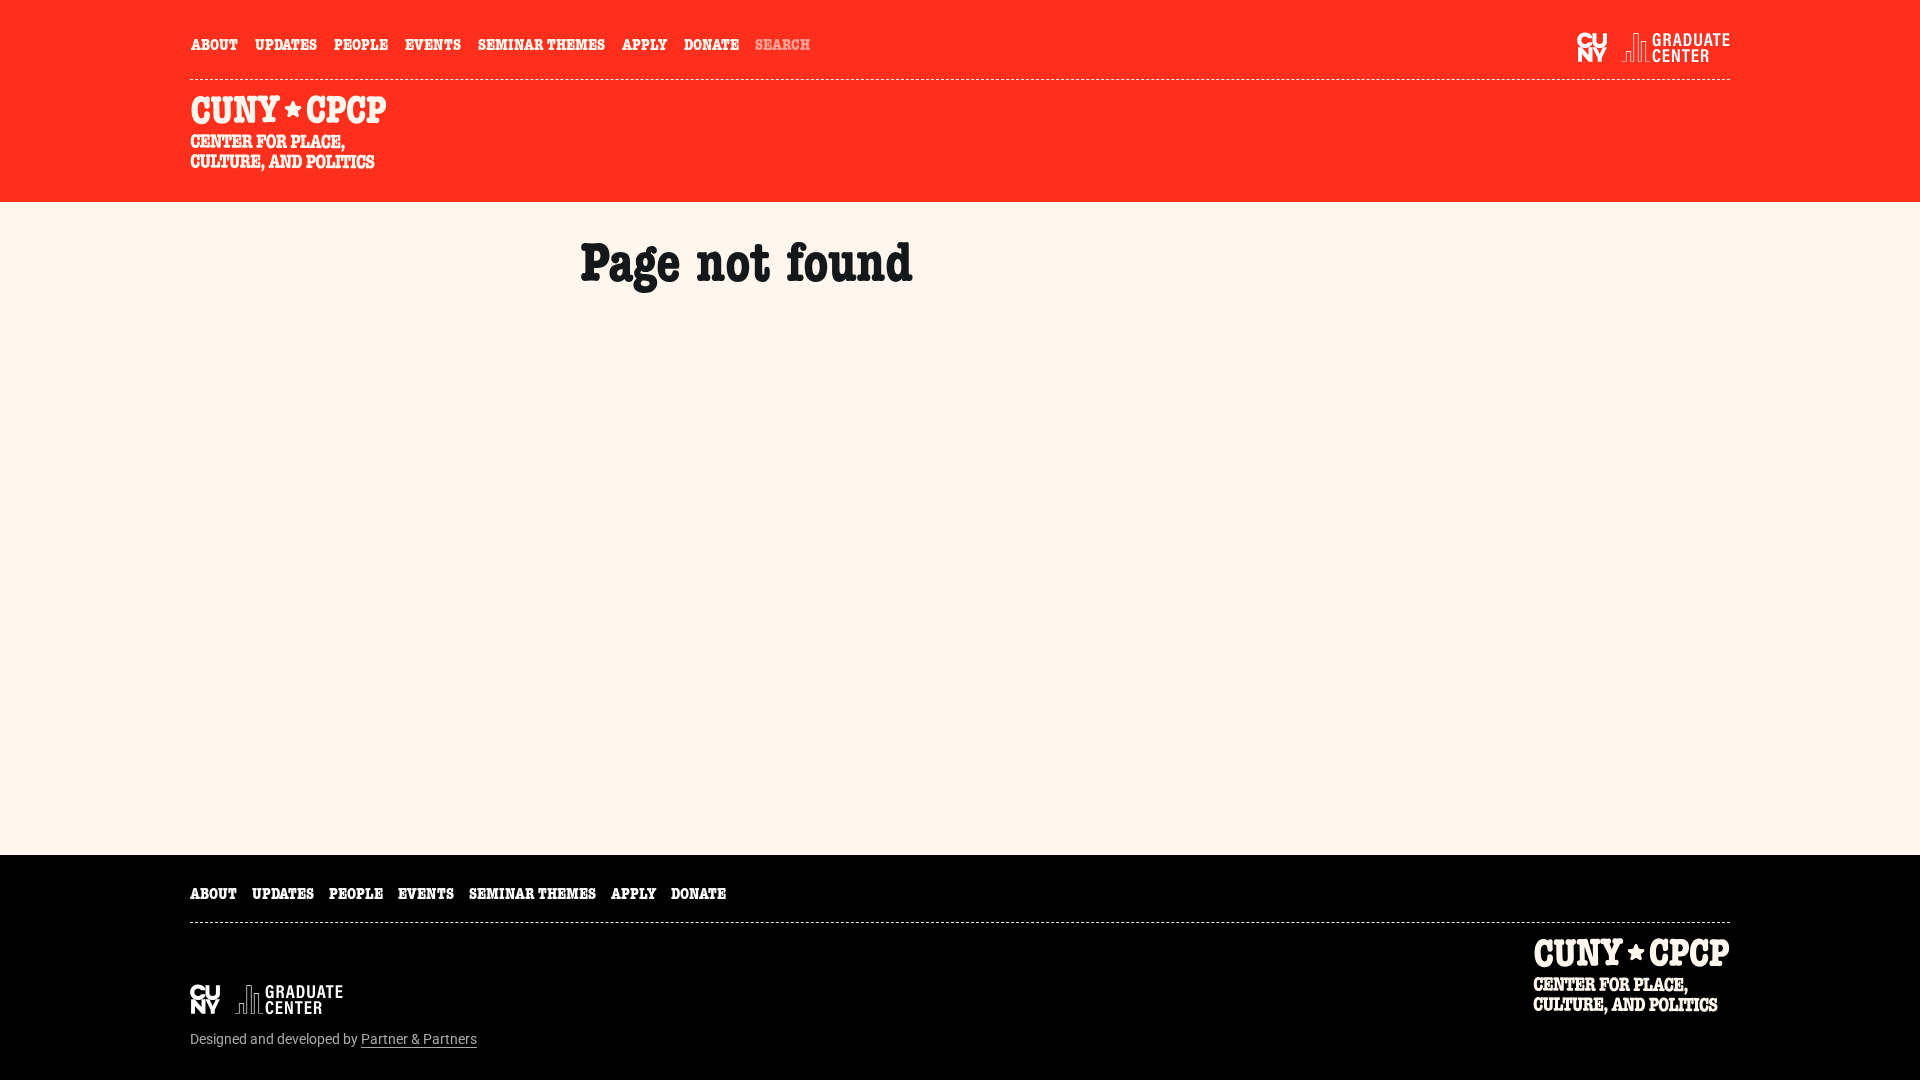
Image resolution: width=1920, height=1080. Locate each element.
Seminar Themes (541, 47)
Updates (286, 47)
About (214, 47)
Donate (711, 47)
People (361, 47)
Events (433, 47)
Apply (644, 47)
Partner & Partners (419, 1039)
